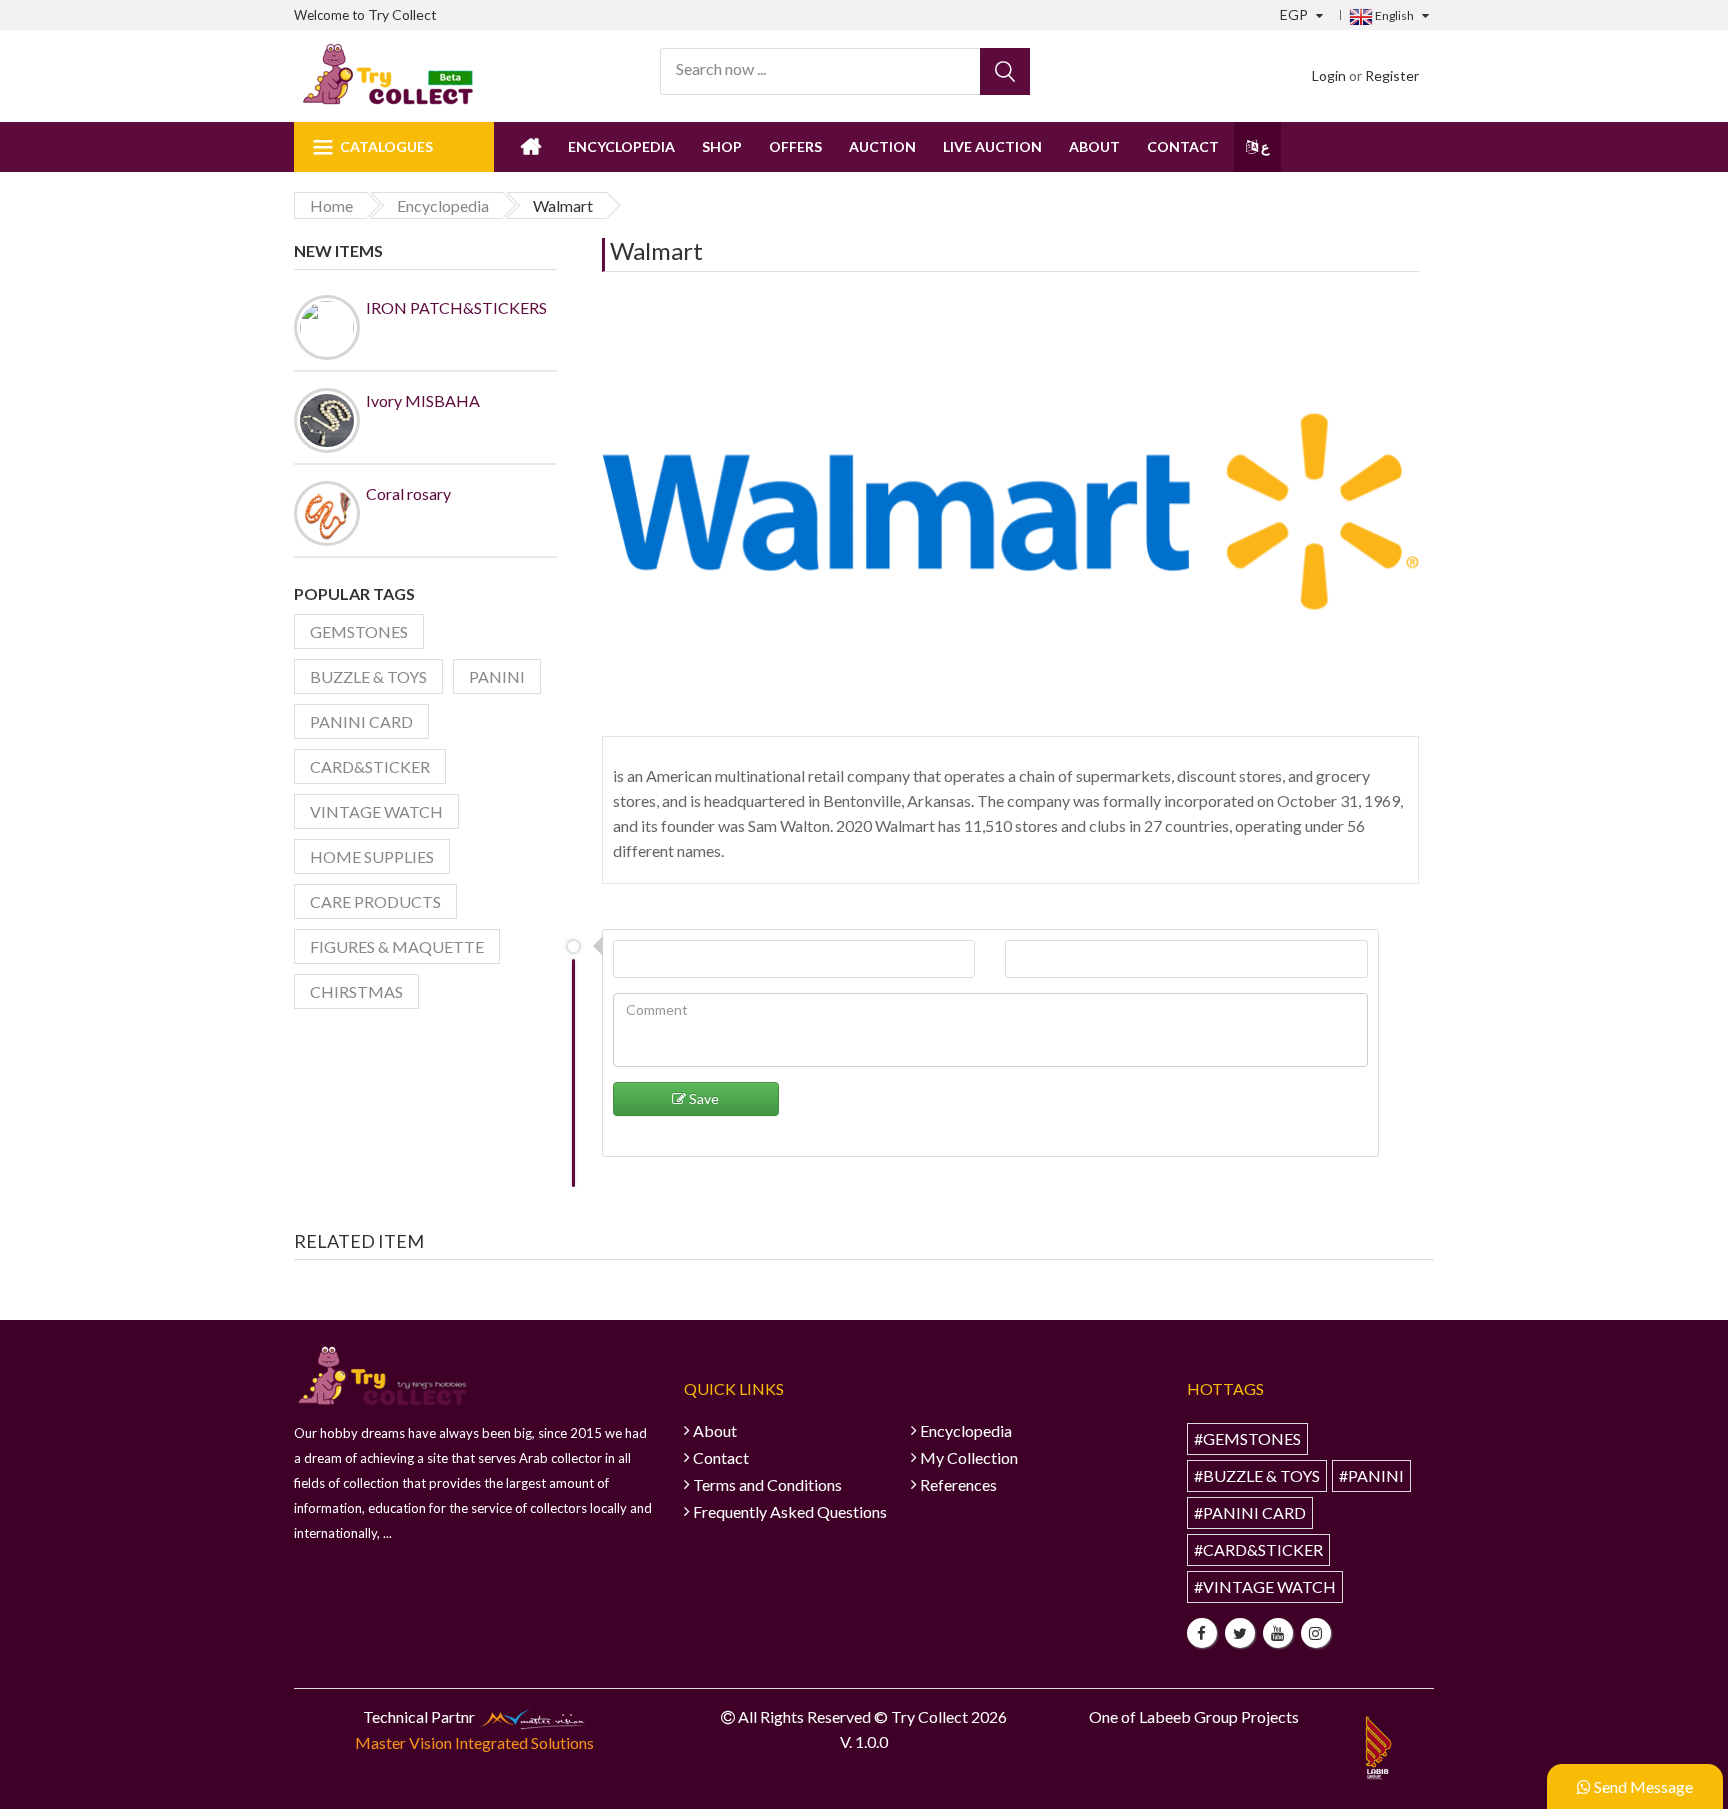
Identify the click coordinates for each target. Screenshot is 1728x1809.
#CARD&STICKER (1258, 1549)
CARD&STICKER (370, 766)
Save (702, 1098)
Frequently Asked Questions (790, 1511)
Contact (1183, 146)
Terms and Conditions (767, 1484)
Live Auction (992, 146)
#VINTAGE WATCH (1265, 1586)
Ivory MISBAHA (423, 400)
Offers (795, 146)
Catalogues (386, 146)
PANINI (497, 676)
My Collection (969, 1457)
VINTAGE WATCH (376, 811)
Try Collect (402, 14)
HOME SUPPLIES (372, 856)
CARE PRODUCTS (375, 901)
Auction (882, 146)
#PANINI (1371, 1475)
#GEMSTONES (1247, 1438)
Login (1329, 75)
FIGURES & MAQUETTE (397, 946)
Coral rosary (408, 493)
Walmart (656, 250)
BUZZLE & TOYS (368, 676)
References (958, 1484)
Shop (722, 146)
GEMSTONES (359, 631)
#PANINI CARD (1250, 1512)
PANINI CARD (361, 721)
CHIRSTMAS (356, 991)
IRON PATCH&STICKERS (456, 307)
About (1094, 146)
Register (1392, 75)
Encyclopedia (621, 146)
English (1393, 15)
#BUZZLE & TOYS (1257, 1475)
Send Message (1642, 1786)
